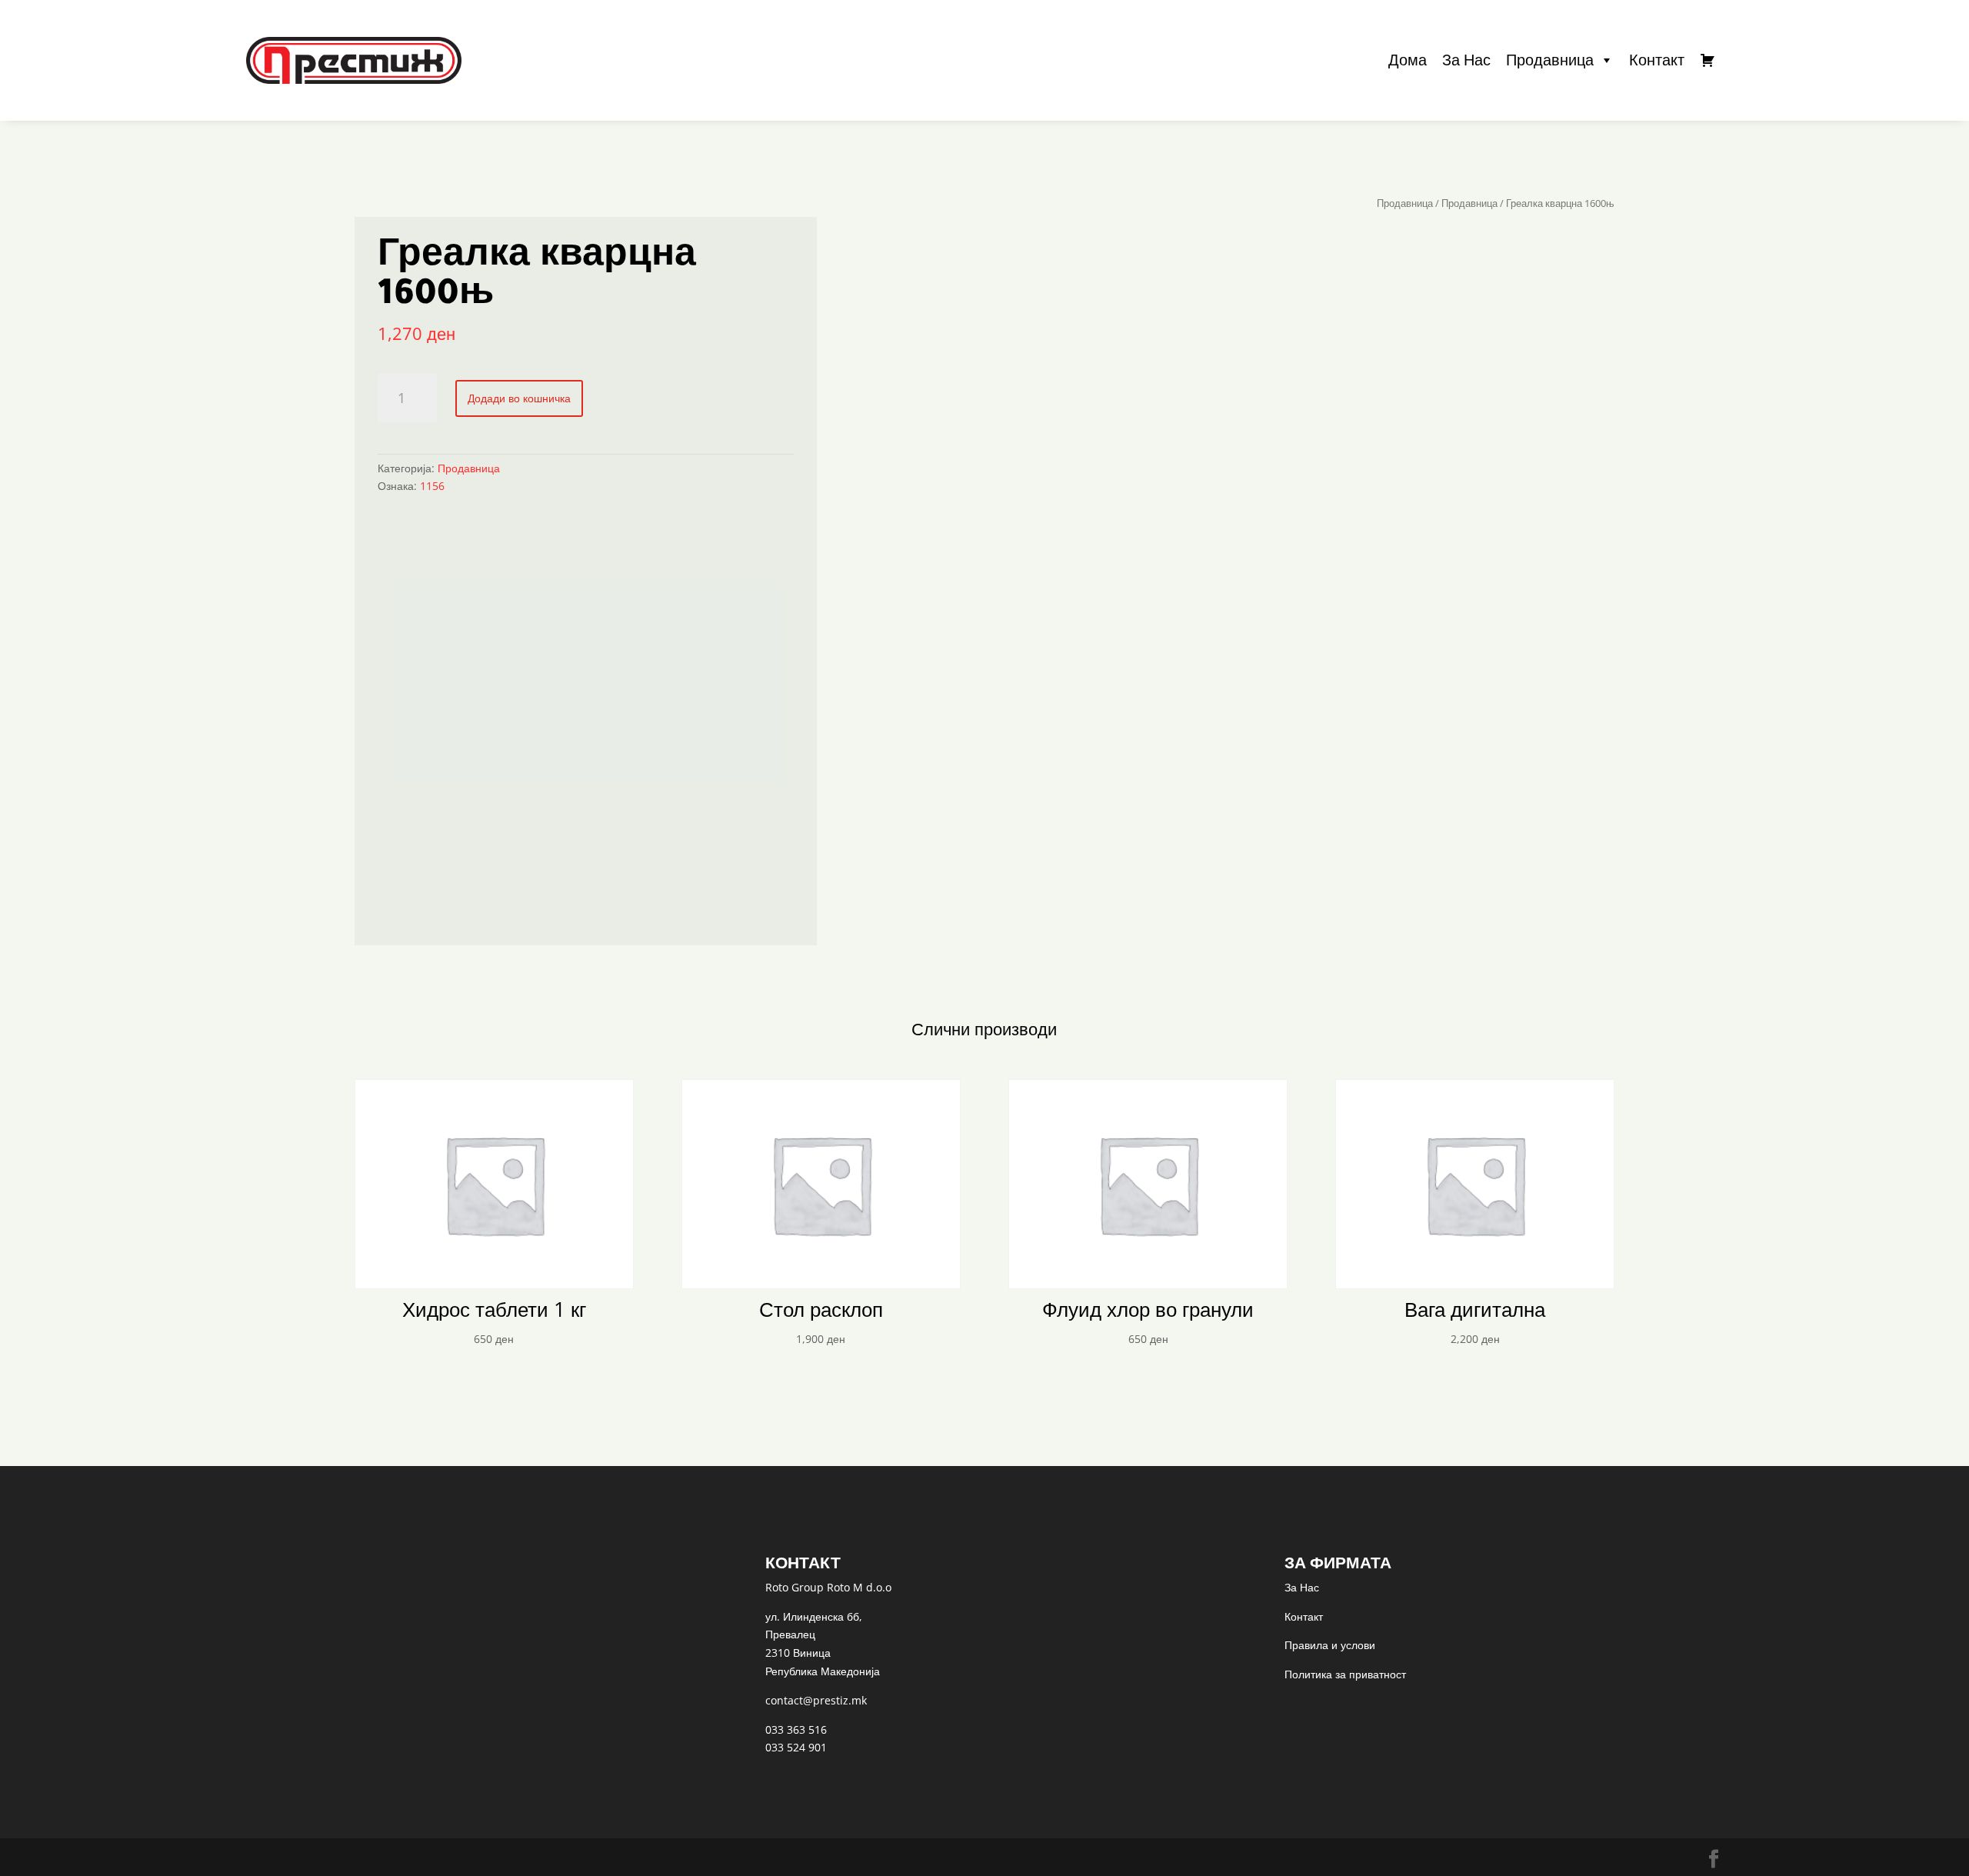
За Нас (1466, 60)
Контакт (1657, 60)
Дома (1408, 60)
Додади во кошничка (519, 398)
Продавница (1550, 60)
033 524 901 (796, 1747)
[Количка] (1707, 60)
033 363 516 (796, 1729)
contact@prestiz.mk (816, 1700)
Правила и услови (1330, 1645)
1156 (432, 486)
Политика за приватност (1345, 1674)
